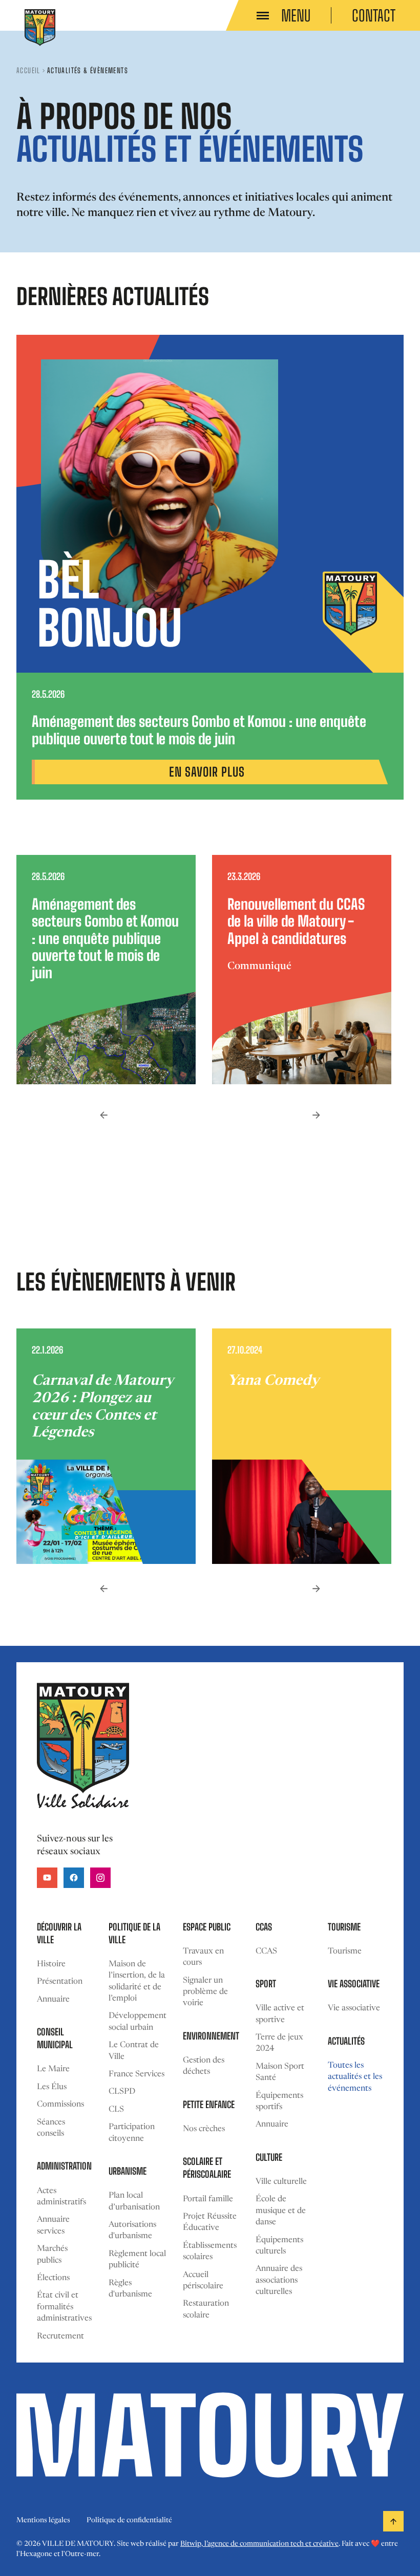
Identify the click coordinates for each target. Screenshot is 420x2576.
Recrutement (60, 2336)
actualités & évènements (88, 70)
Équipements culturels (279, 2246)
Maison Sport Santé (280, 2072)
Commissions (60, 2105)
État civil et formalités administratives (64, 2307)
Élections (53, 2278)
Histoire (51, 1964)
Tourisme (345, 1951)
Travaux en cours (203, 1957)
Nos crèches (204, 2129)
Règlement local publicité (137, 2260)
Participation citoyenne (132, 2133)
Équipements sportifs (279, 2101)
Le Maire (53, 2069)
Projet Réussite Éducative (210, 2222)
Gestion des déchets (204, 2066)
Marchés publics (52, 2255)
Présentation (60, 1982)
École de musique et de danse (281, 2211)
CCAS (266, 1951)
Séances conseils (51, 2128)
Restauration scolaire (206, 2309)
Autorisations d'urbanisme (132, 2230)
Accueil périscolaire (203, 2281)
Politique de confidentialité (129, 2521)
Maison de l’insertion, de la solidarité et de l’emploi (137, 1981)
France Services (136, 2074)
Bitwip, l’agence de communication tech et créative (259, 2544)
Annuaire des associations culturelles (279, 2280)
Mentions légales (43, 2521)
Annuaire (53, 2000)
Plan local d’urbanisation (134, 2201)
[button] (103, 1115)
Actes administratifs (61, 2197)
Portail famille (208, 2199)
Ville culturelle (281, 2182)
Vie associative (354, 2008)
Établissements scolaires (210, 2251)
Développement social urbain (138, 2022)
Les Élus (52, 2087)
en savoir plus (207, 772)
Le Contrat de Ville (134, 2051)
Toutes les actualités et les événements (355, 2077)
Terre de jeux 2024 (279, 2043)
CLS (116, 2110)
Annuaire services (53, 2225)
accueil (28, 70)
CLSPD (122, 2092)
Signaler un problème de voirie (205, 1992)
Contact (374, 15)
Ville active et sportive (280, 2014)
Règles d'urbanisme (130, 2289)
